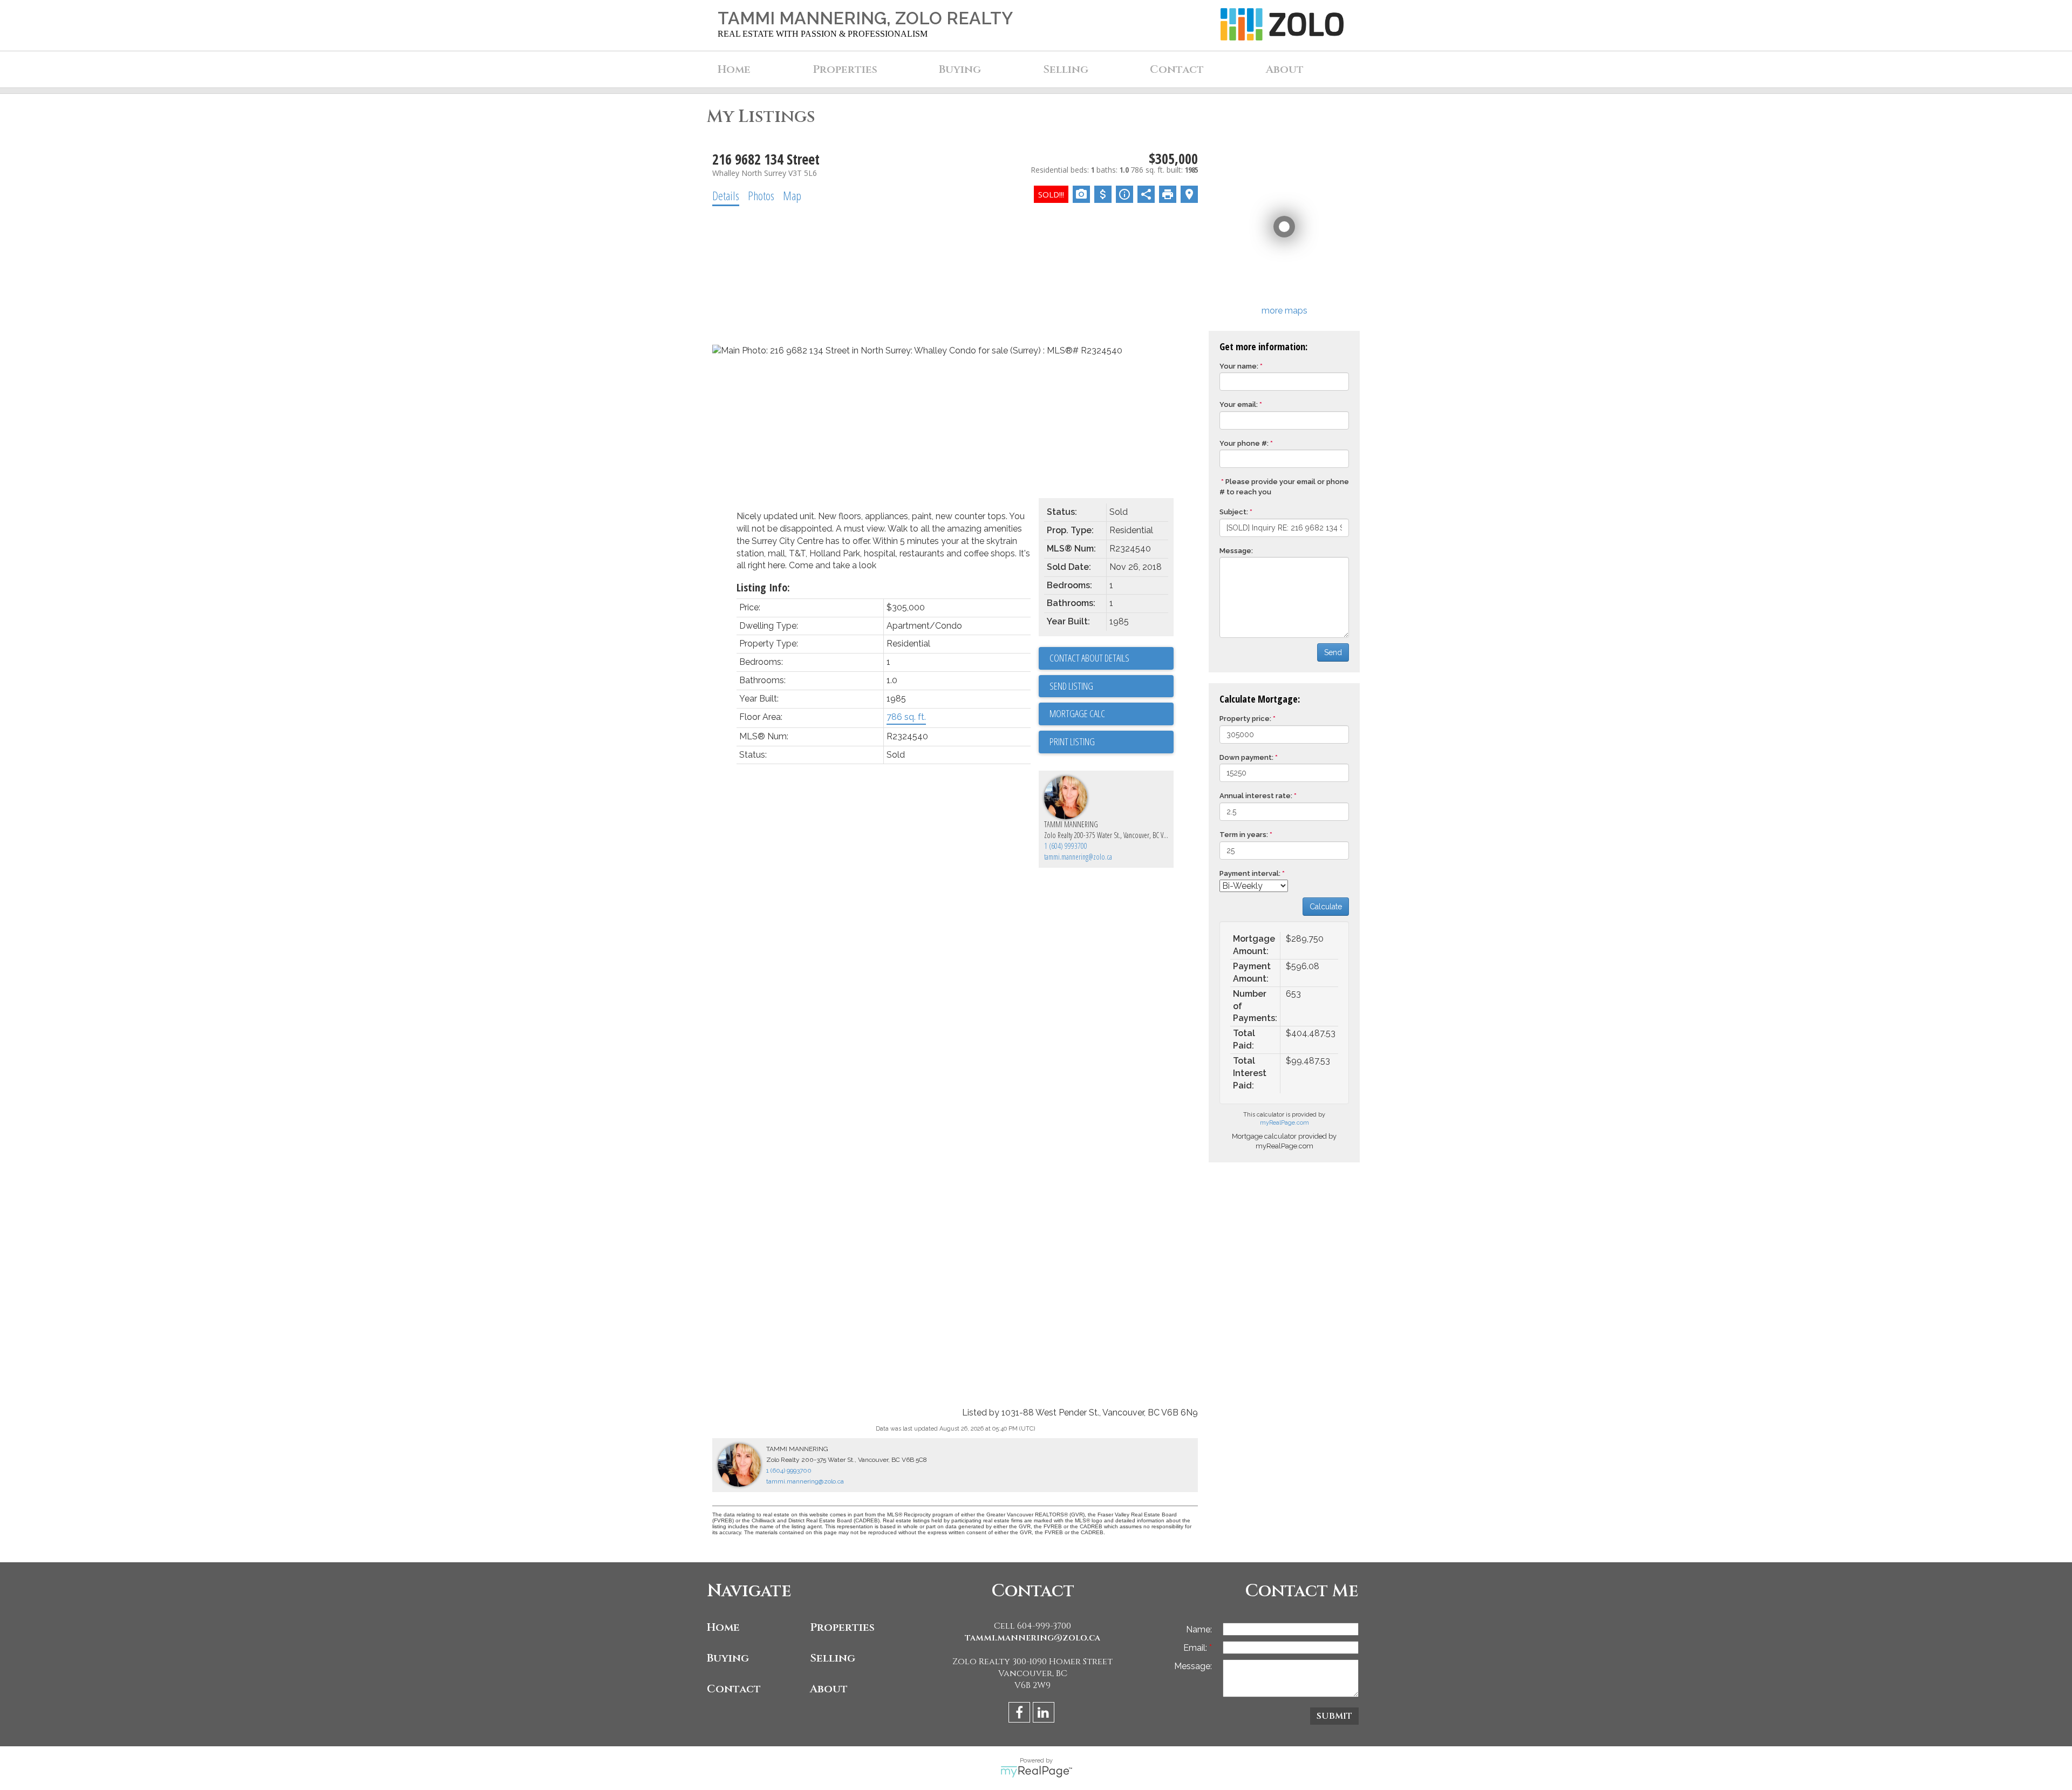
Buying (728, 1658)
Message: (1236, 551)
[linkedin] (1045, 1714)
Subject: (1234, 512)
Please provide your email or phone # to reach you (1284, 487)
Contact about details (1089, 658)
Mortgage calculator (1112, 714)
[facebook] (1021, 1714)
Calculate (1326, 907)
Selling (833, 1658)
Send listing (1071, 686)
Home (734, 69)
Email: (1196, 1648)
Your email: (1239, 404)
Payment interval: (1250, 873)
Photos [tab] (761, 195)
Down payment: (1246, 757)
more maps (1284, 311)
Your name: (1239, 366)
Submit (1334, 1716)
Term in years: (1244, 835)
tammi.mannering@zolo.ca (1078, 857)
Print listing (1072, 741)
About (829, 1689)
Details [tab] (726, 195)
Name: (1199, 1629)
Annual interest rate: (1256, 796)
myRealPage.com (1284, 1123)
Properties (842, 1627)
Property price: (1245, 719)
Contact (1177, 69)
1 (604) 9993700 (1066, 846)
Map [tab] (792, 195)
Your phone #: (1244, 443)
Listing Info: (763, 587)
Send (1333, 652)
